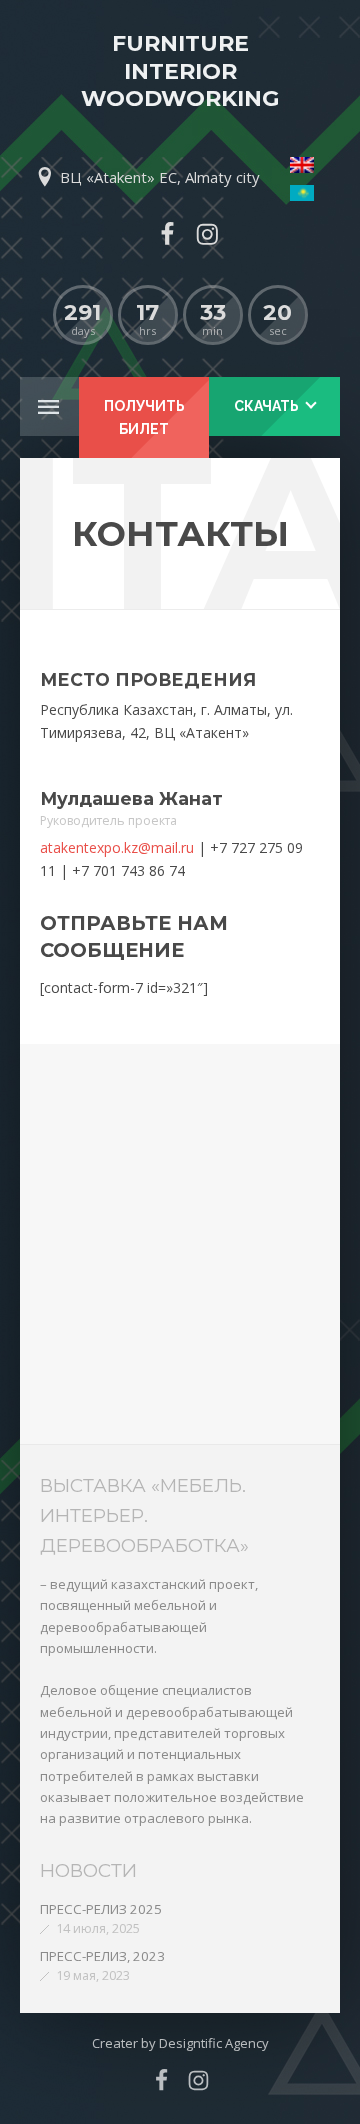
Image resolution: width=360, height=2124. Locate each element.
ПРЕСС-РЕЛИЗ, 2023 (102, 1956)
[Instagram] (207, 234)
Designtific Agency (214, 2043)
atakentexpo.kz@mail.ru (117, 847)
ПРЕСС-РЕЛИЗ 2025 (101, 1909)
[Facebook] (167, 234)
